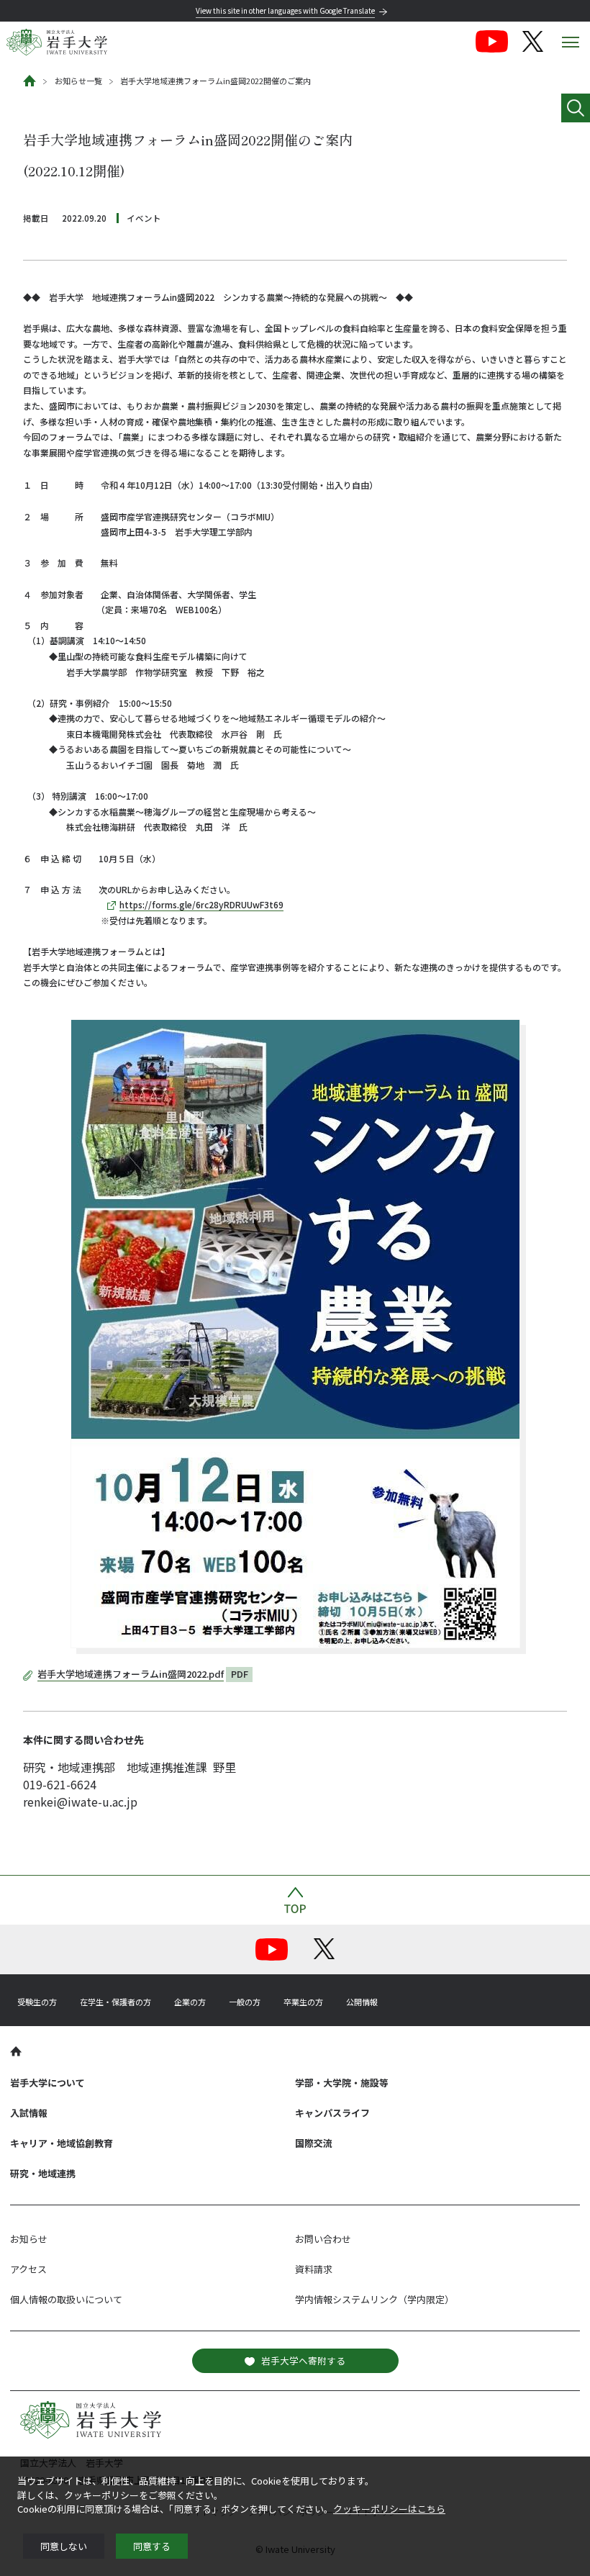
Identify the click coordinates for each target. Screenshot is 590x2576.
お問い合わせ (323, 2239)
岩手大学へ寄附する (303, 2360)
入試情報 (29, 2113)
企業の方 (190, 2002)
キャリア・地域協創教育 (62, 2143)
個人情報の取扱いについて (66, 2299)
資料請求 (314, 2269)
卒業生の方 (303, 2002)
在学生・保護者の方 (115, 2002)
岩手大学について (47, 2083)
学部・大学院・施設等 (342, 2083)
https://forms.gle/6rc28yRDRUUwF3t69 (201, 904)
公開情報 (362, 2002)
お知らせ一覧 (78, 81)
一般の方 (245, 2002)
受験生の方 (37, 2002)
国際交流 (314, 2143)
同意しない (64, 2546)
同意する (152, 2546)
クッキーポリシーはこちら (389, 2509)
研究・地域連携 (43, 2173)
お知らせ (29, 2239)
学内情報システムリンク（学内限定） (375, 2299)
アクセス (28, 2269)
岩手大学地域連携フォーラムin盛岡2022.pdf (131, 1674)
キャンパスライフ (332, 2113)
